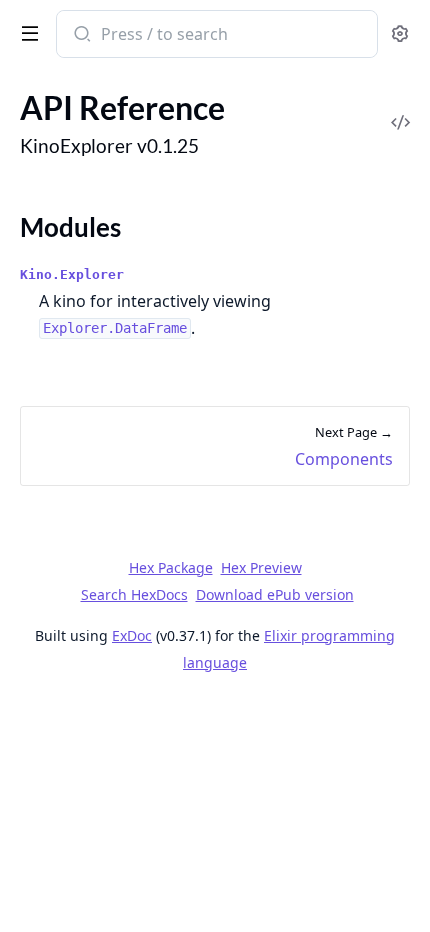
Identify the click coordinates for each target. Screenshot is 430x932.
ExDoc (132, 635)
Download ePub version (275, 594)
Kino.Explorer (72, 274)
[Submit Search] (80, 36)
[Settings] (400, 34)
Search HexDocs (134, 595)
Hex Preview (261, 567)
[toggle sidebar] (26, 32)
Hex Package (171, 567)
